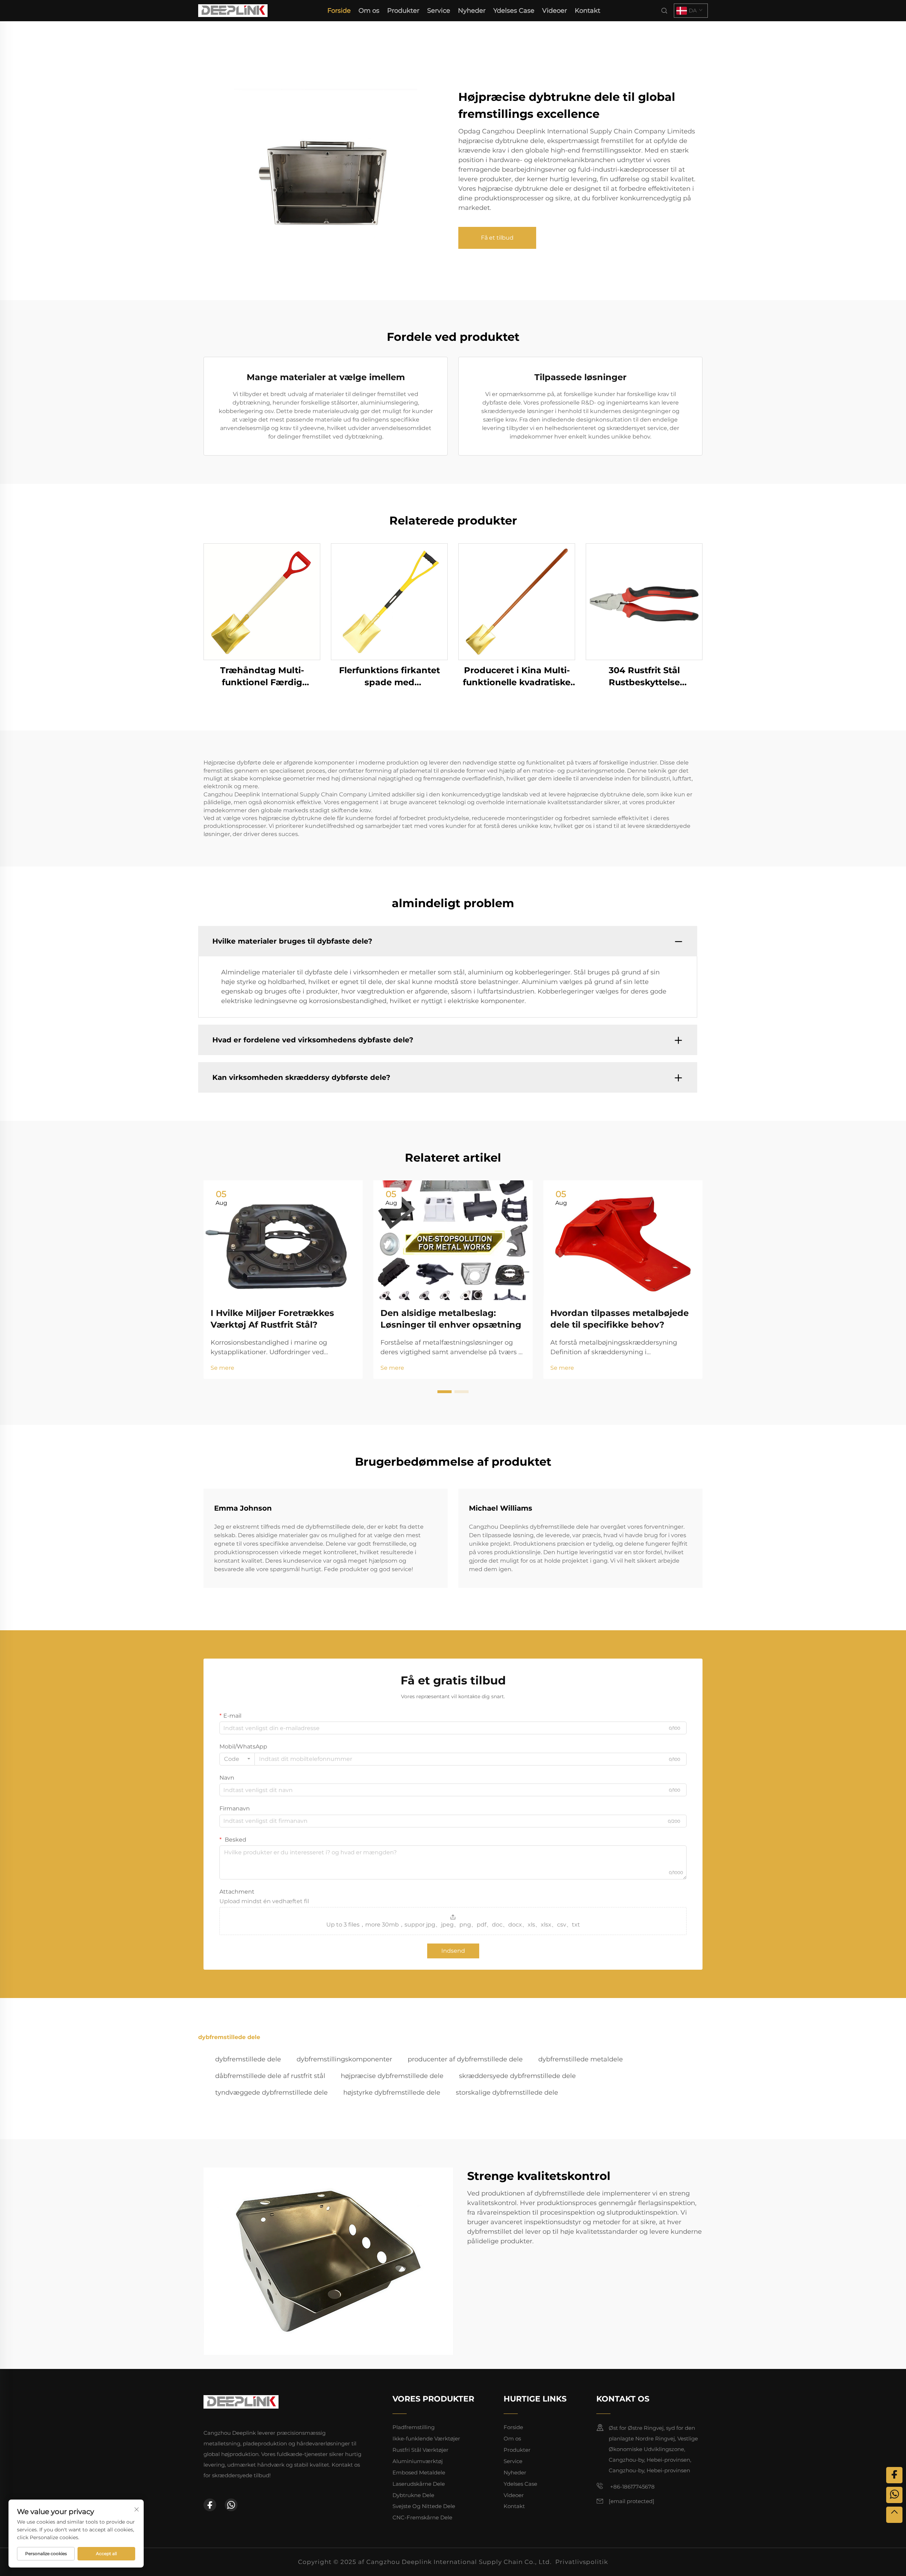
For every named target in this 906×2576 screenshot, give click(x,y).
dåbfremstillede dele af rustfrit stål (270, 2076)
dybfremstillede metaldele (581, 2059)
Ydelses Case (514, 11)
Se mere (222, 1368)
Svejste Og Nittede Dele (424, 2506)
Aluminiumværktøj (418, 2461)
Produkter (403, 11)
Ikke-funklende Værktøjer (426, 2438)
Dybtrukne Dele (413, 2495)
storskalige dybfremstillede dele (507, 2093)
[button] (445, 1392)
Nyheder (472, 11)
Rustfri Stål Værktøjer (420, 2450)
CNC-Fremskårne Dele (422, 2517)
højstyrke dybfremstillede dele (392, 2093)
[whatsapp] (231, 2505)
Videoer (555, 11)
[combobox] (237, 1759)
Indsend (453, 1951)
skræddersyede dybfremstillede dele (517, 2076)
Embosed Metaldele (419, 2472)
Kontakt (587, 11)
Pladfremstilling (414, 2427)
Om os (369, 11)
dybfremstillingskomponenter (344, 2059)
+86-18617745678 (632, 2487)
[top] (894, 2515)
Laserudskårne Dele (419, 2484)
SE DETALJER (262, 602)
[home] (233, 10)
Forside (339, 11)
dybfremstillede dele (248, 2059)
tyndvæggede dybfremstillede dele (271, 2093)
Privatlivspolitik (582, 2562)
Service (439, 11)
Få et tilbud (497, 238)
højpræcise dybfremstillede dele (392, 2076)
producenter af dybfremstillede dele (465, 2059)
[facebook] (210, 2505)
